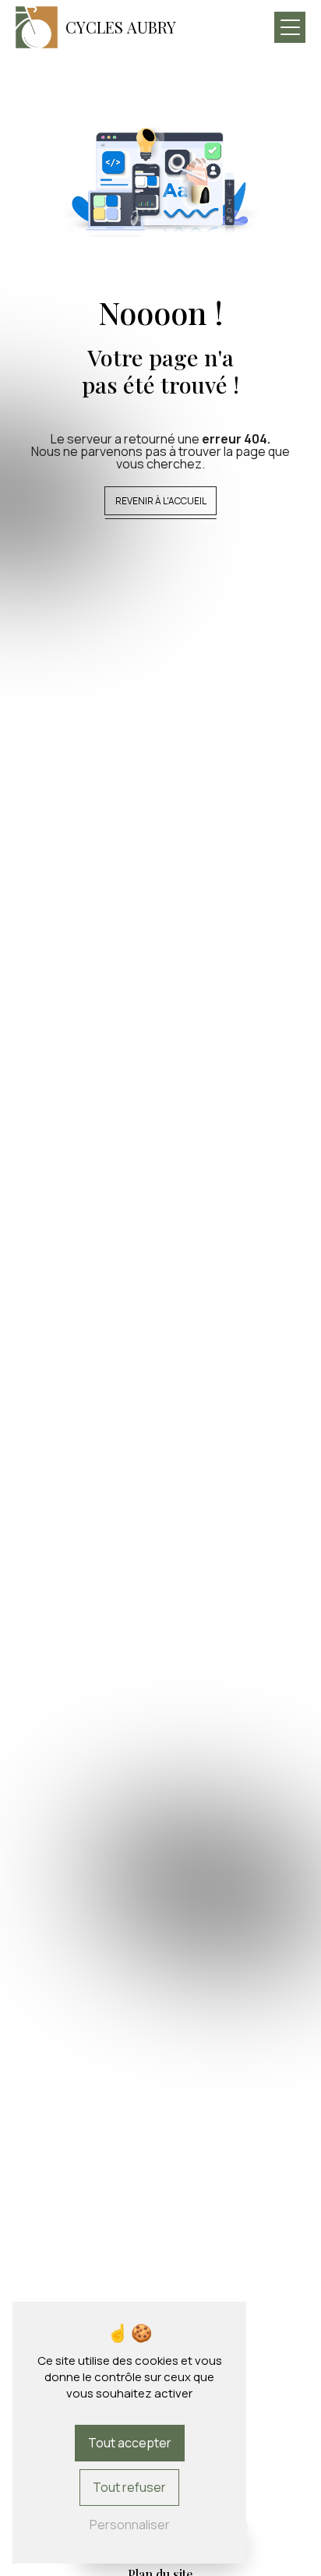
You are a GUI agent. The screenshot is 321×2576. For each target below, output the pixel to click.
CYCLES (121, 27)
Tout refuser (129, 2487)
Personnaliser (130, 2525)
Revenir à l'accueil (161, 501)
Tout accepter (130, 2443)
